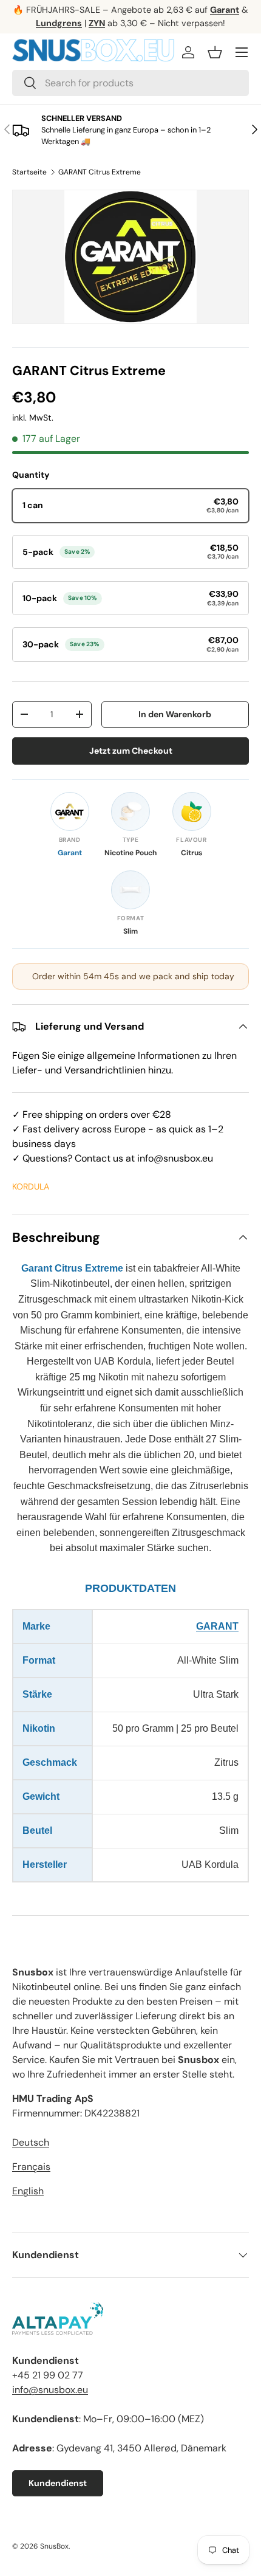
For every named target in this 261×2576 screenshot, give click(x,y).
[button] (215, 52)
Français (31, 2167)
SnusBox (54, 2546)
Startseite (29, 172)
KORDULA (31, 1186)
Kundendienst (58, 2483)
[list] (130, 257)
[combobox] (130, 83)
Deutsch (31, 2142)
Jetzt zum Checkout (131, 751)
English (28, 2191)
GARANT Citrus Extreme (100, 172)
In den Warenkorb (175, 714)
